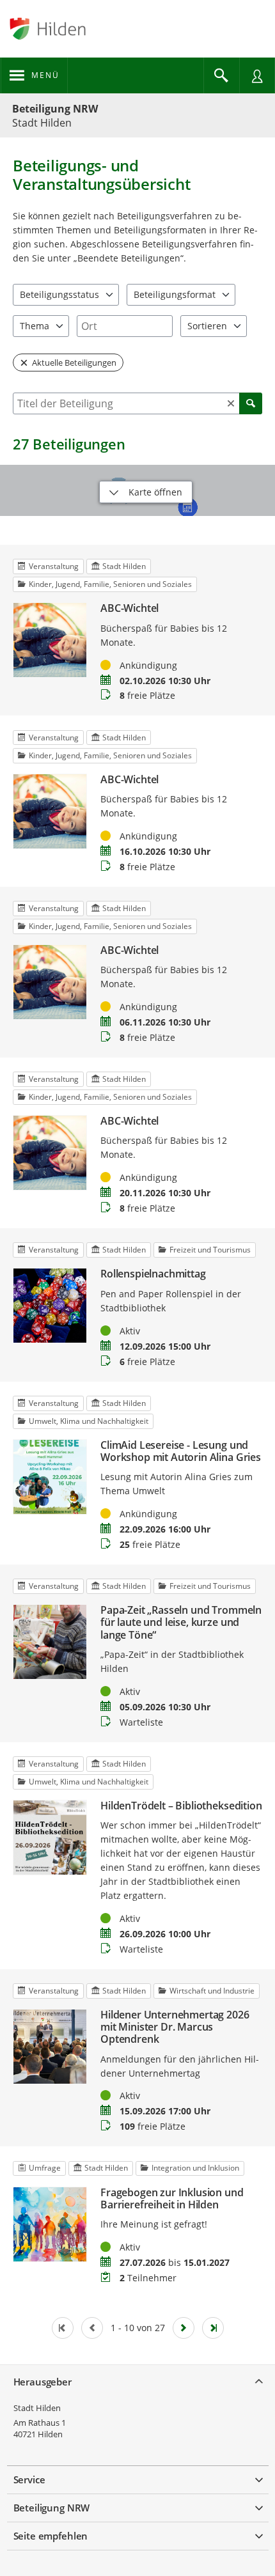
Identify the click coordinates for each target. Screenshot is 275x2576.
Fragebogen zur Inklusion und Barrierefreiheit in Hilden (172, 2199)
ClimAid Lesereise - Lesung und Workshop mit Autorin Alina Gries (181, 1451)
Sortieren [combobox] (207, 326)
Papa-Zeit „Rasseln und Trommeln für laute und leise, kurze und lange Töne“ (181, 1623)
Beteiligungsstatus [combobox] (59, 294)
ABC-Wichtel (130, 608)
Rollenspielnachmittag (153, 1274)
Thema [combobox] (35, 326)
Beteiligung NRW (55, 109)
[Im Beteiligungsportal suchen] (221, 75)
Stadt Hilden (37, 2408)
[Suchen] (251, 403)
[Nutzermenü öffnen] (257, 75)
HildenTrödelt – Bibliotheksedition (181, 1806)
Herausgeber (43, 2382)
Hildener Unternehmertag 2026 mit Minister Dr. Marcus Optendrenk (175, 2027)
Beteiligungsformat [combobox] (175, 294)
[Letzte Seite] (213, 2328)
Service (29, 2479)
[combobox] (125, 326)
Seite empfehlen (51, 2536)
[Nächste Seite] (184, 2328)
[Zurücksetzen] (231, 403)
